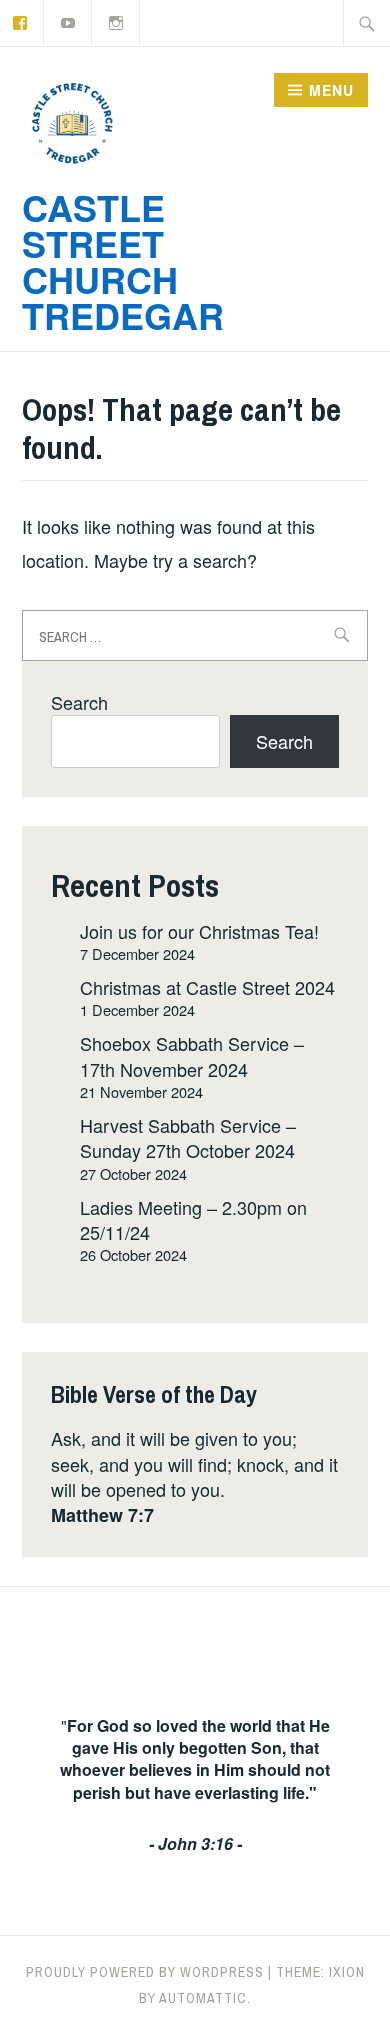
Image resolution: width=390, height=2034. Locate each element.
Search (79, 702)
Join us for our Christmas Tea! (199, 931)
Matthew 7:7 (102, 1515)
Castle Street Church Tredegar (123, 261)
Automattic (203, 1998)
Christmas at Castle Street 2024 (207, 987)
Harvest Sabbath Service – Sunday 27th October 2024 (188, 1137)
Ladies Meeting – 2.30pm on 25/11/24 (193, 1219)
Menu (331, 90)
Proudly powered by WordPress (145, 1972)
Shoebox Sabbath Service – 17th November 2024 (192, 1055)
